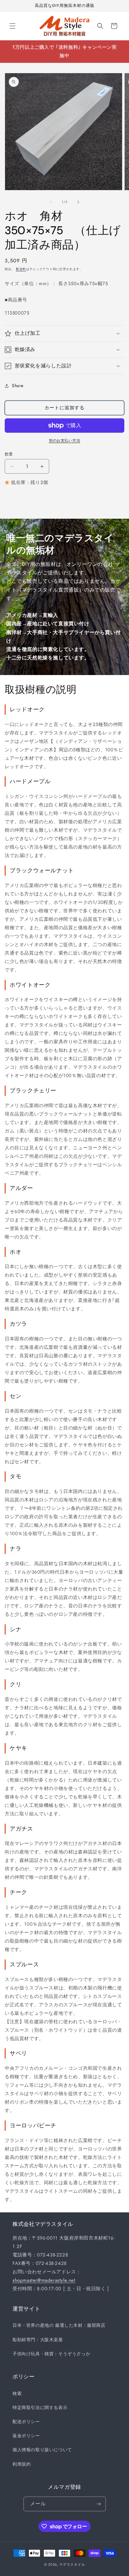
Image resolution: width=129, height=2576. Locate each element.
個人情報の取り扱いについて (42, 2450)
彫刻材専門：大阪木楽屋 (38, 2340)
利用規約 (22, 2464)
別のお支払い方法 (64, 441)
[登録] (99, 2504)
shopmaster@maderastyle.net (44, 2280)
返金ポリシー (26, 2436)
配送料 (21, 269)
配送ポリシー (26, 2422)
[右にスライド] (78, 202)
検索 (17, 2393)
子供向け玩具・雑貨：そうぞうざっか (51, 2354)
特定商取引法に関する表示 (40, 2407)
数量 (9, 454)
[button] (13, 26)
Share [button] (18, 386)
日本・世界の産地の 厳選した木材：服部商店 (59, 2325)
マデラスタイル (72, 2564)
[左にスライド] (51, 202)
